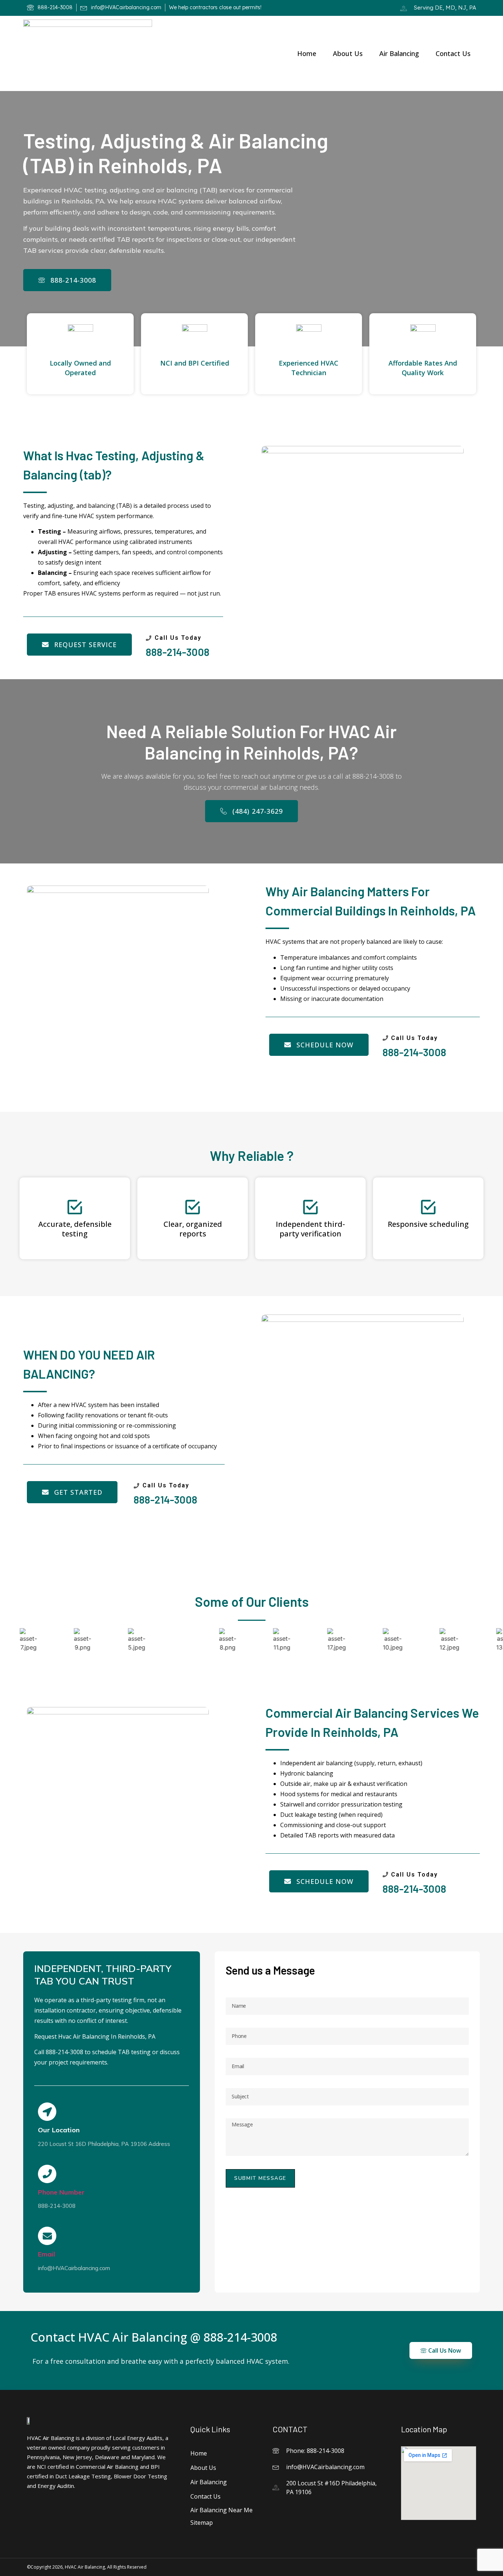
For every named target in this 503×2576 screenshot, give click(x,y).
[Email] (47, 2236)
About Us (348, 53)
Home (307, 53)
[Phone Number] (47, 2174)
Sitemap (202, 2523)
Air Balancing (399, 53)
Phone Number (61, 2192)
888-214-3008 (178, 652)
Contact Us (453, 53)
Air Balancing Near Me (221, 2510)
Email (47, 2254)
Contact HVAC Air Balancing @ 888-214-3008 (154, 2337)
